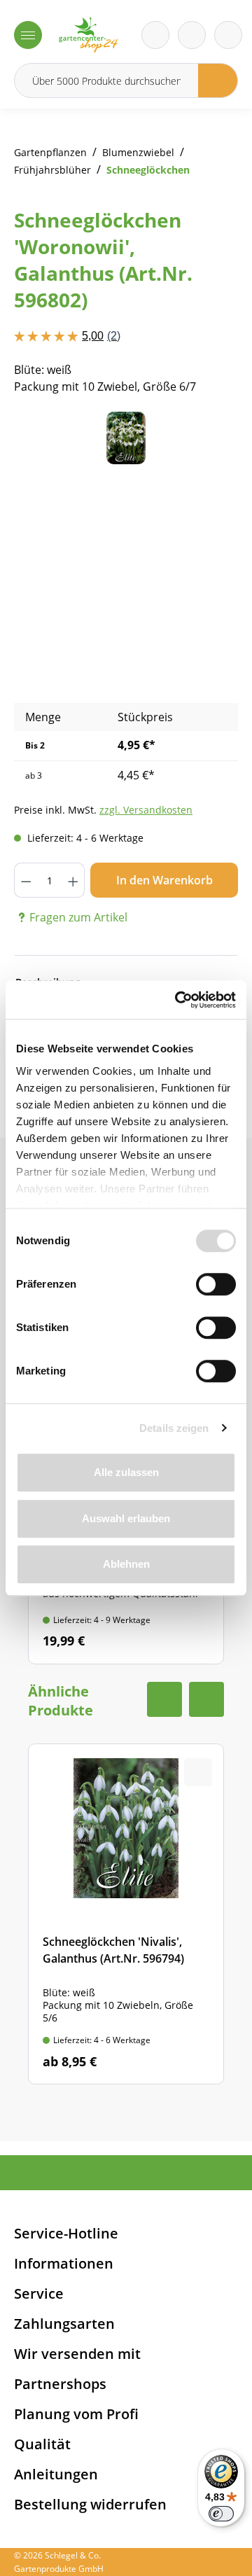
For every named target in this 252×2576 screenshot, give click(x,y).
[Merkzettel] (155, 35)
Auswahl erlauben (126, 1518)
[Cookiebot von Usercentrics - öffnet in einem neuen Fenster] (178, 1000)
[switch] (216, 1284)
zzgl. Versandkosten (146, 810)
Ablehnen (126, 1564)
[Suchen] (218, 81)
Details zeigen (174, 1428)
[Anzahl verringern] (26, 880)
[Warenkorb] (192, 35)
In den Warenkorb (164, 880)
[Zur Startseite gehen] (88, 35)
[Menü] (28, 35)
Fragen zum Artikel (78, 917)
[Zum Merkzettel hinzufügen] (210, 440)
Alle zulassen (126, 1472)
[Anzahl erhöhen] (73, 880)
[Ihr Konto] (228, 35)
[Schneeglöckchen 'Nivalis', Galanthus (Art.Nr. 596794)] (126, 1914)
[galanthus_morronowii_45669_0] (126, 438)
